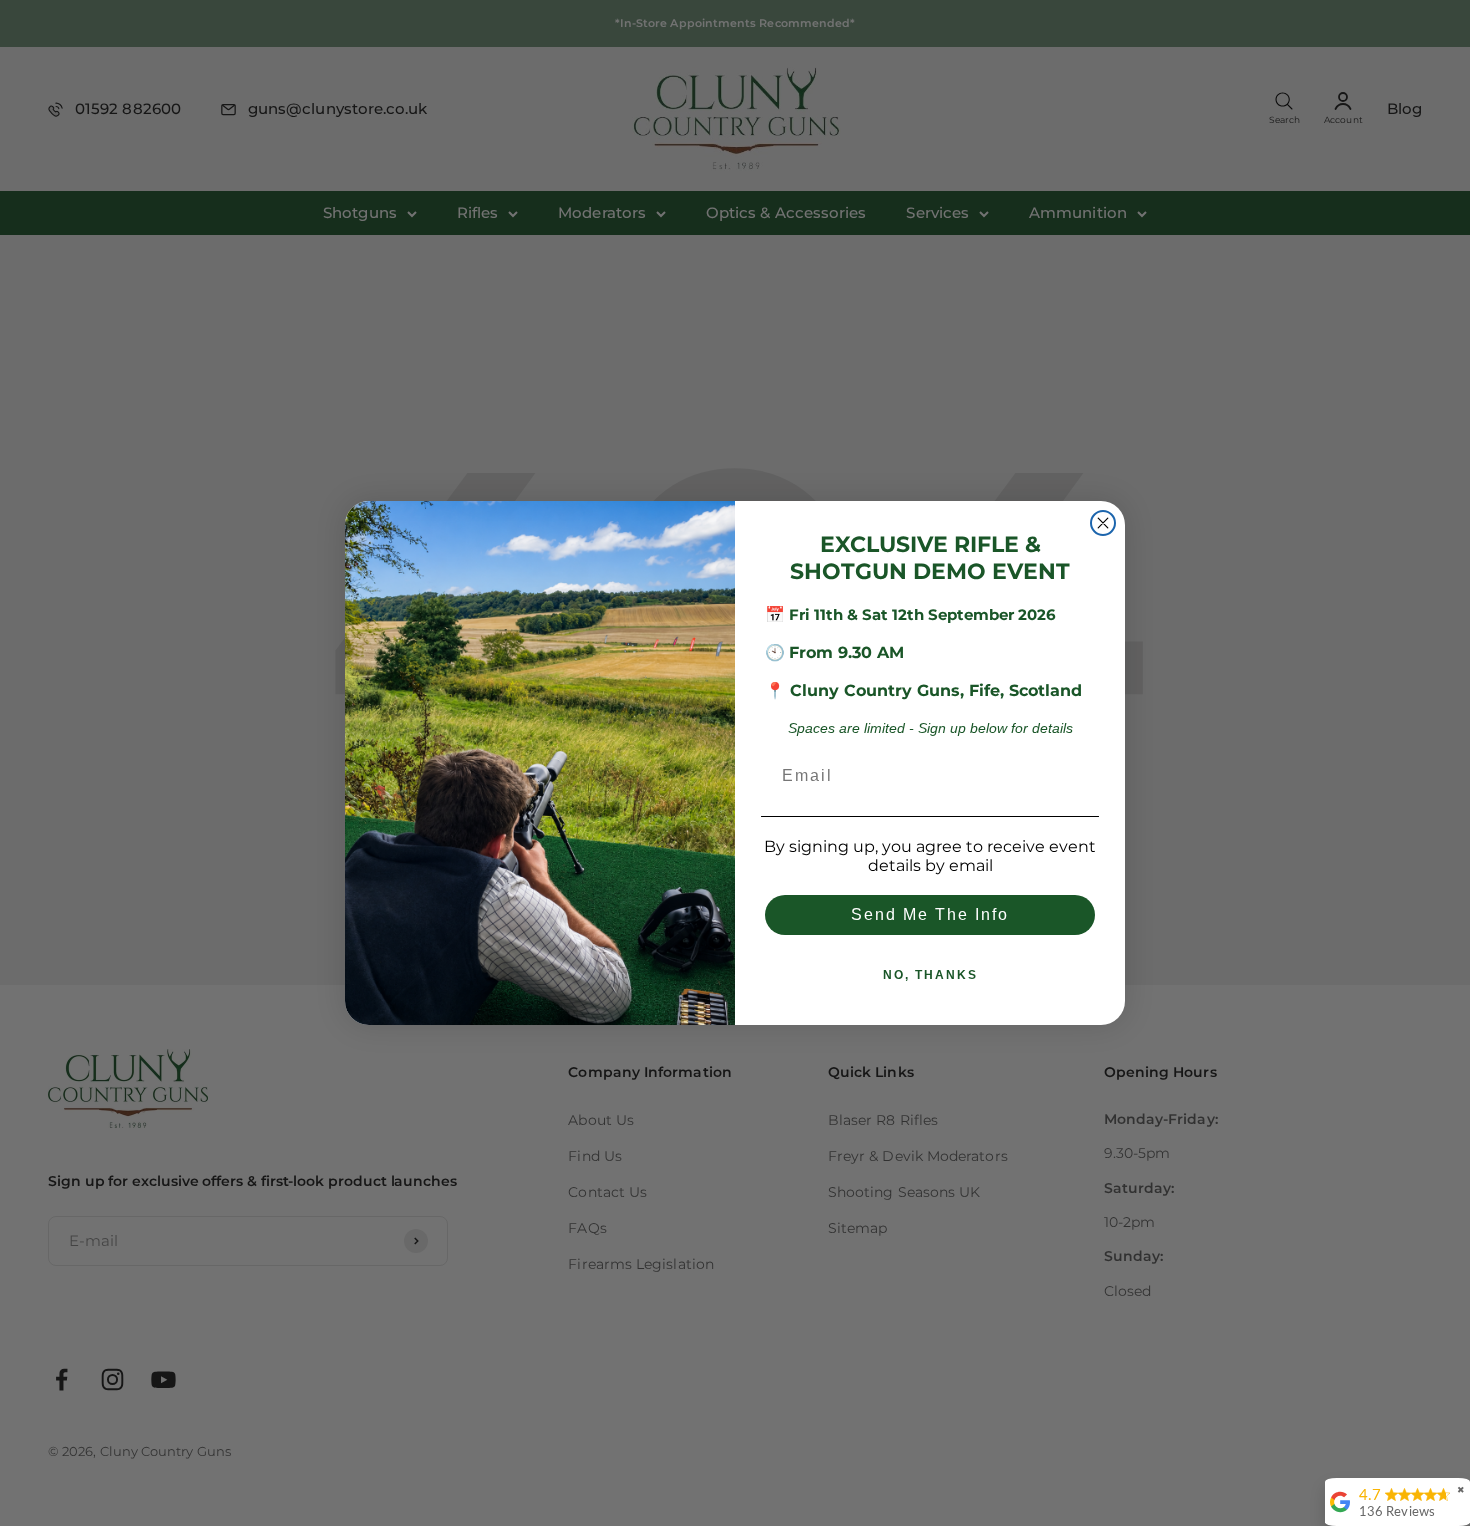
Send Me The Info (930, 914)
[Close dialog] (1103, 523)
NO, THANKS (930, 975)
